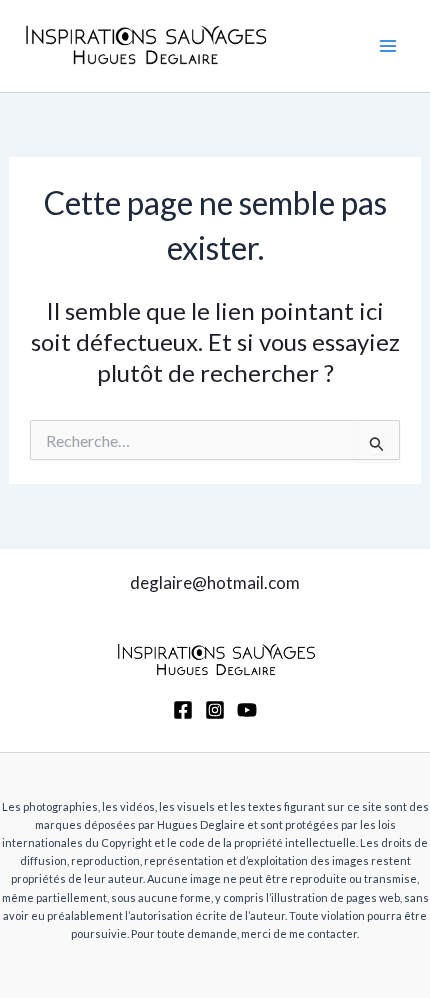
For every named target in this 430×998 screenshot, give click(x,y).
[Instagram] (215, 710)
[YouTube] (247, 710)
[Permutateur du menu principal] (388, 46)
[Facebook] (183, 710)
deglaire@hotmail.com (215, 582)
